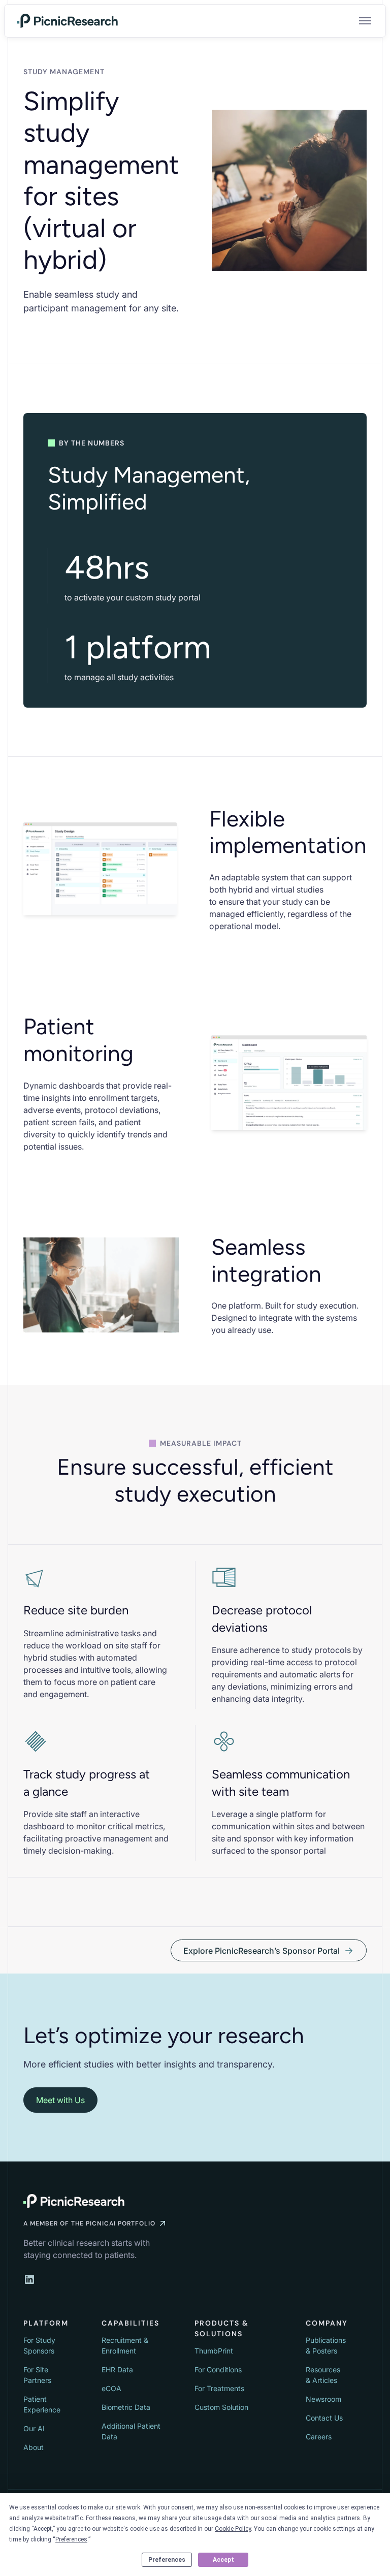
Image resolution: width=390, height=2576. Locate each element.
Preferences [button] (71, 2539)
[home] (68, 21)
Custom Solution (221, 2407)
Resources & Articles (323, 2375)
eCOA (111, 2388)
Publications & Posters (326, 2345)
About (34, 2447)
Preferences (167, 2560)
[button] (363, 21)
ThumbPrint (214, 2351)
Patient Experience (42, 2404)
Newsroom (323, 2399)
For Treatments (219, 2388)
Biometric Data (126, 2407)
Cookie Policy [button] (233, 2529)
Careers (319, 2437)
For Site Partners (37, 2375)
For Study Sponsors (39, 2345)
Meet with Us (60, 2100)
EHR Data (117, 2370)
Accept (223, 2560)
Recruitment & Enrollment (125, 2345)
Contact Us (324, 2418)
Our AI (34, 2428)
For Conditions (218, 2370)
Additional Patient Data (131, 2431)
